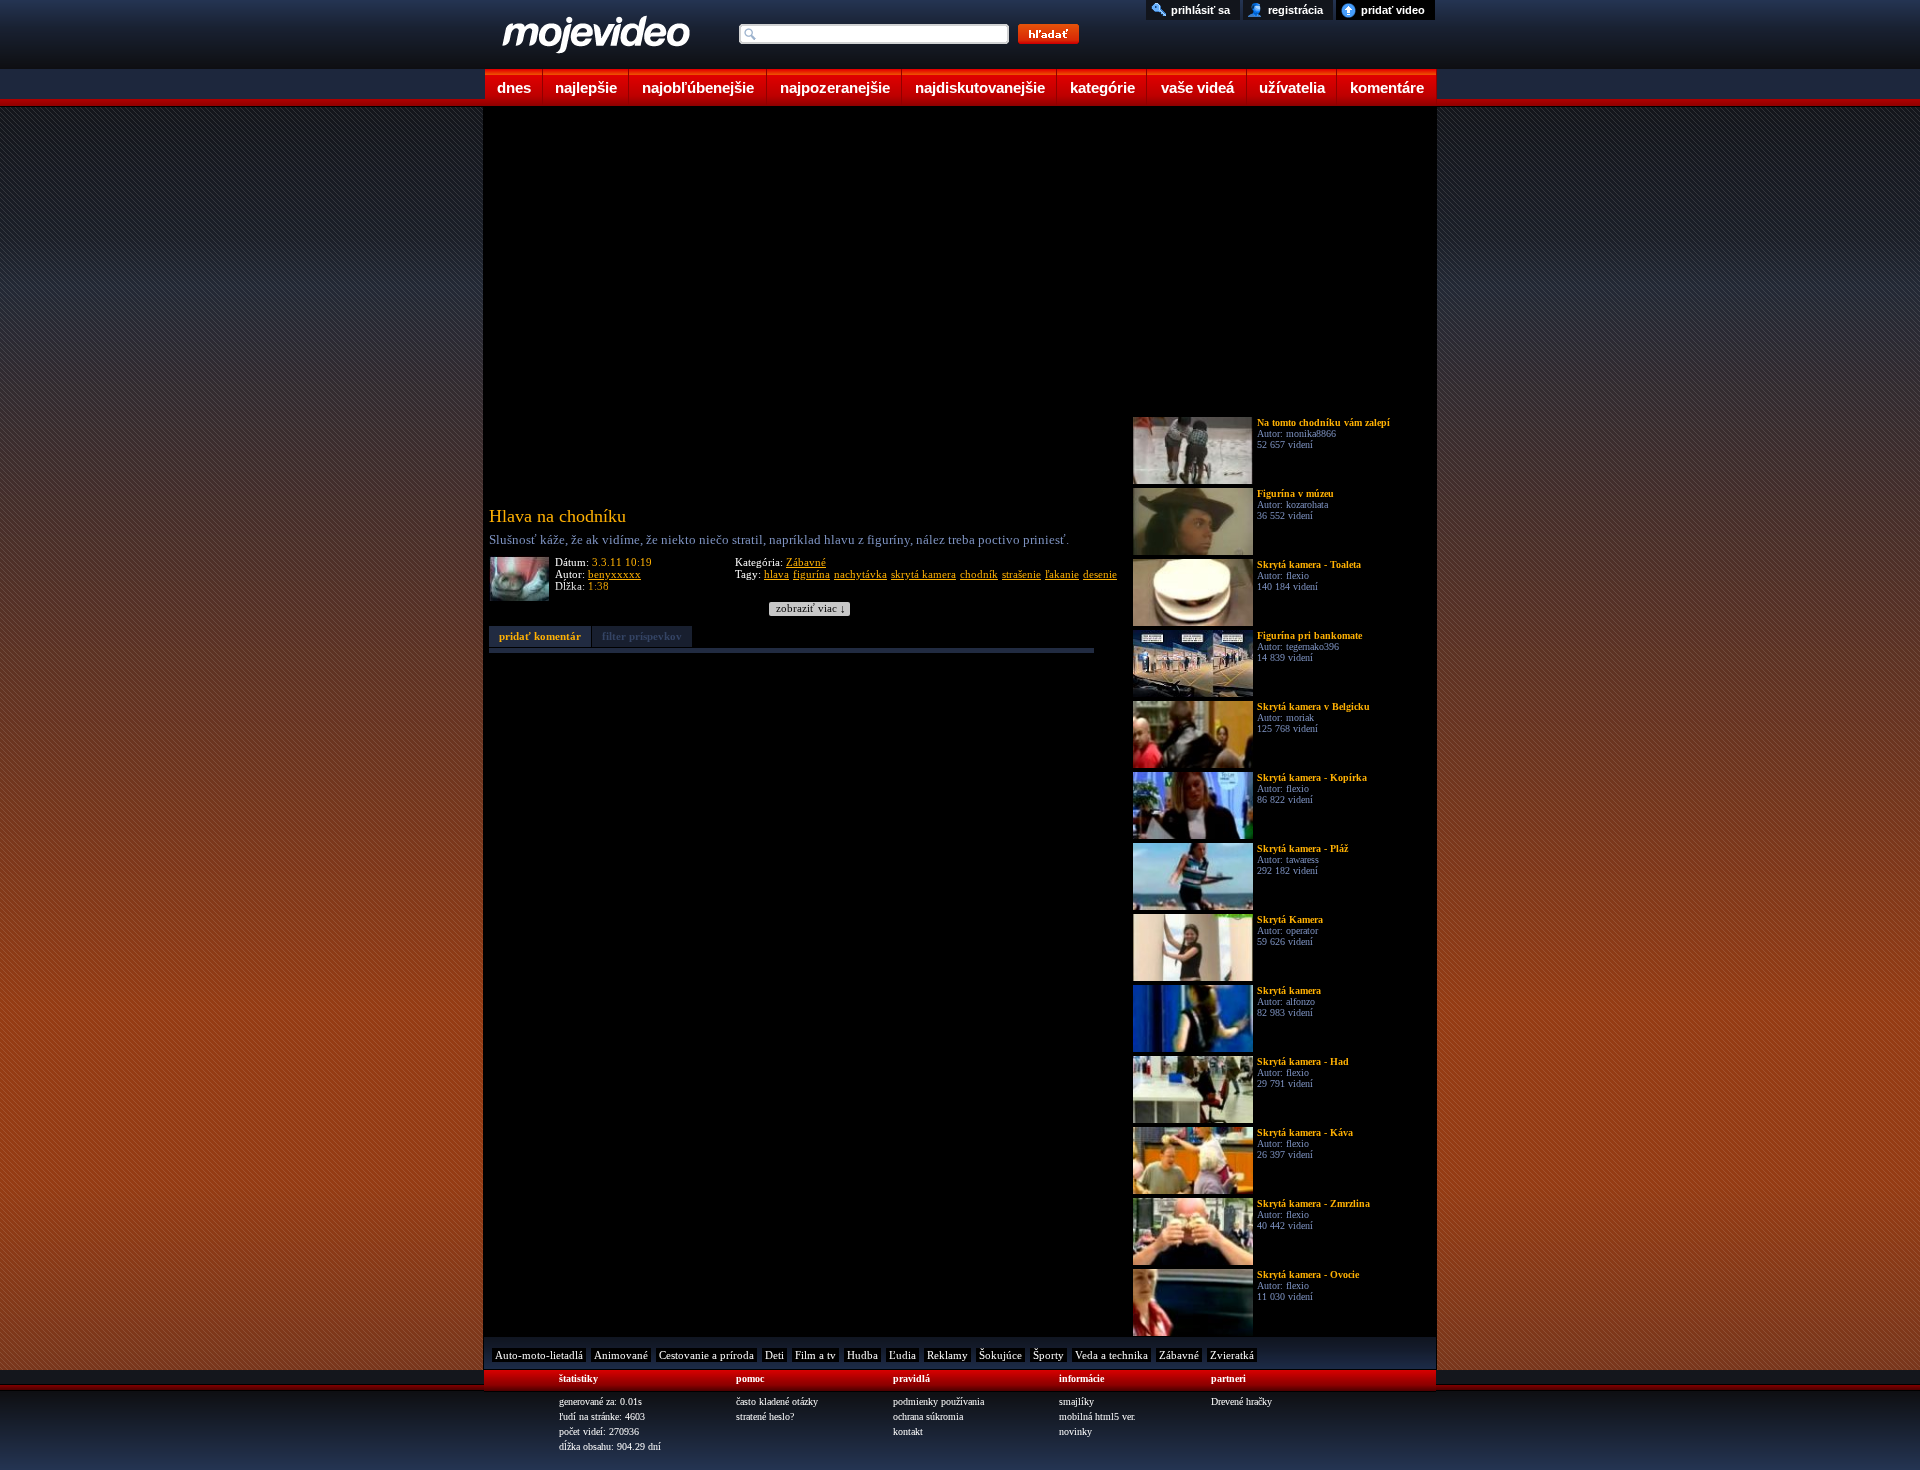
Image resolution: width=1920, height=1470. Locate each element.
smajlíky (1076, 1401)
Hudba (862, 1355)
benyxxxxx (614, 574)
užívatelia (1292, 87)
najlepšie (586, 87)
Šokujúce (1000, 1355)
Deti (774, 1355)
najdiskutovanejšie (980, 87)
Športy (1048, 1355)
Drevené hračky (1241, 1401)
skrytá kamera (923, 574)
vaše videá (1197, 87)
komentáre (1387, 87)
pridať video (1393, 10)
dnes (514, 87)
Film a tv (815, 1355)
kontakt (908, 1431)
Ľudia (902, 1355)
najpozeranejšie (835, 87)
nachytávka (860, 574)
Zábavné (806, 562)
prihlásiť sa (1200, 10)
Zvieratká (1232, 1355)
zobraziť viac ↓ (811, 608)
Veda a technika (1111, 1355)
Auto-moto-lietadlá (539, 1355)
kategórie (1102, 87)
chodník (979, 574)
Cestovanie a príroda (706, 1355)
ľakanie (1062, 574)
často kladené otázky (777, 1401)
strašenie (1021, 574)
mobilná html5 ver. (1097, 1416)
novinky (1075, 1431)
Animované (621, 1355)
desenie (1100, 574)
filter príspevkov (642, 636)
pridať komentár (540, 636)
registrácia (1295, 10)
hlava (776, 574)
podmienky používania (938, 1401)
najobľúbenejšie (698, 87)
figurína (811, 574)
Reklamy (947, 1355)
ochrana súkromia (928, 1416)
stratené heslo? (765, 1416)
